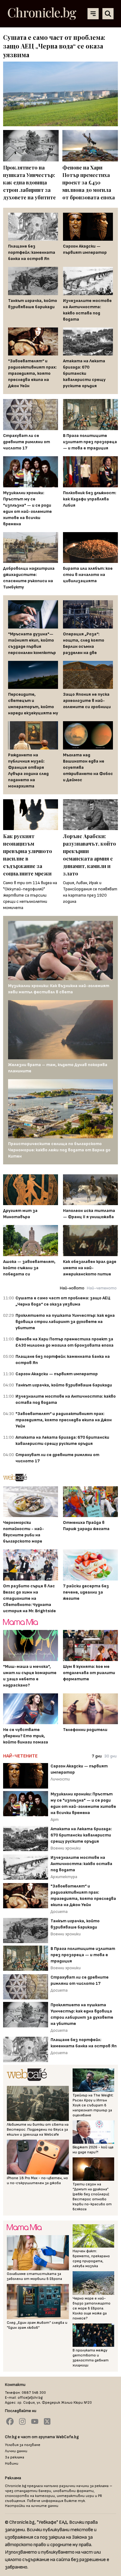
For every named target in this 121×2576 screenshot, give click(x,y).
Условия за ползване (23, 2445)
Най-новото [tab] (72, 1288)
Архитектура (64, 1877)
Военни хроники (66, 1848)
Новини (12, 2464)
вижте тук (75, 2501)
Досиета (59, 1912)
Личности (60, 1779)
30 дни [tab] (110, 1756)
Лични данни (16, 2451)
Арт (55, 1819)
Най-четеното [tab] (102, 1288)
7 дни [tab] (97, 1756)
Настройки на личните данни (32, 2506)
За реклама (15, 2457)
